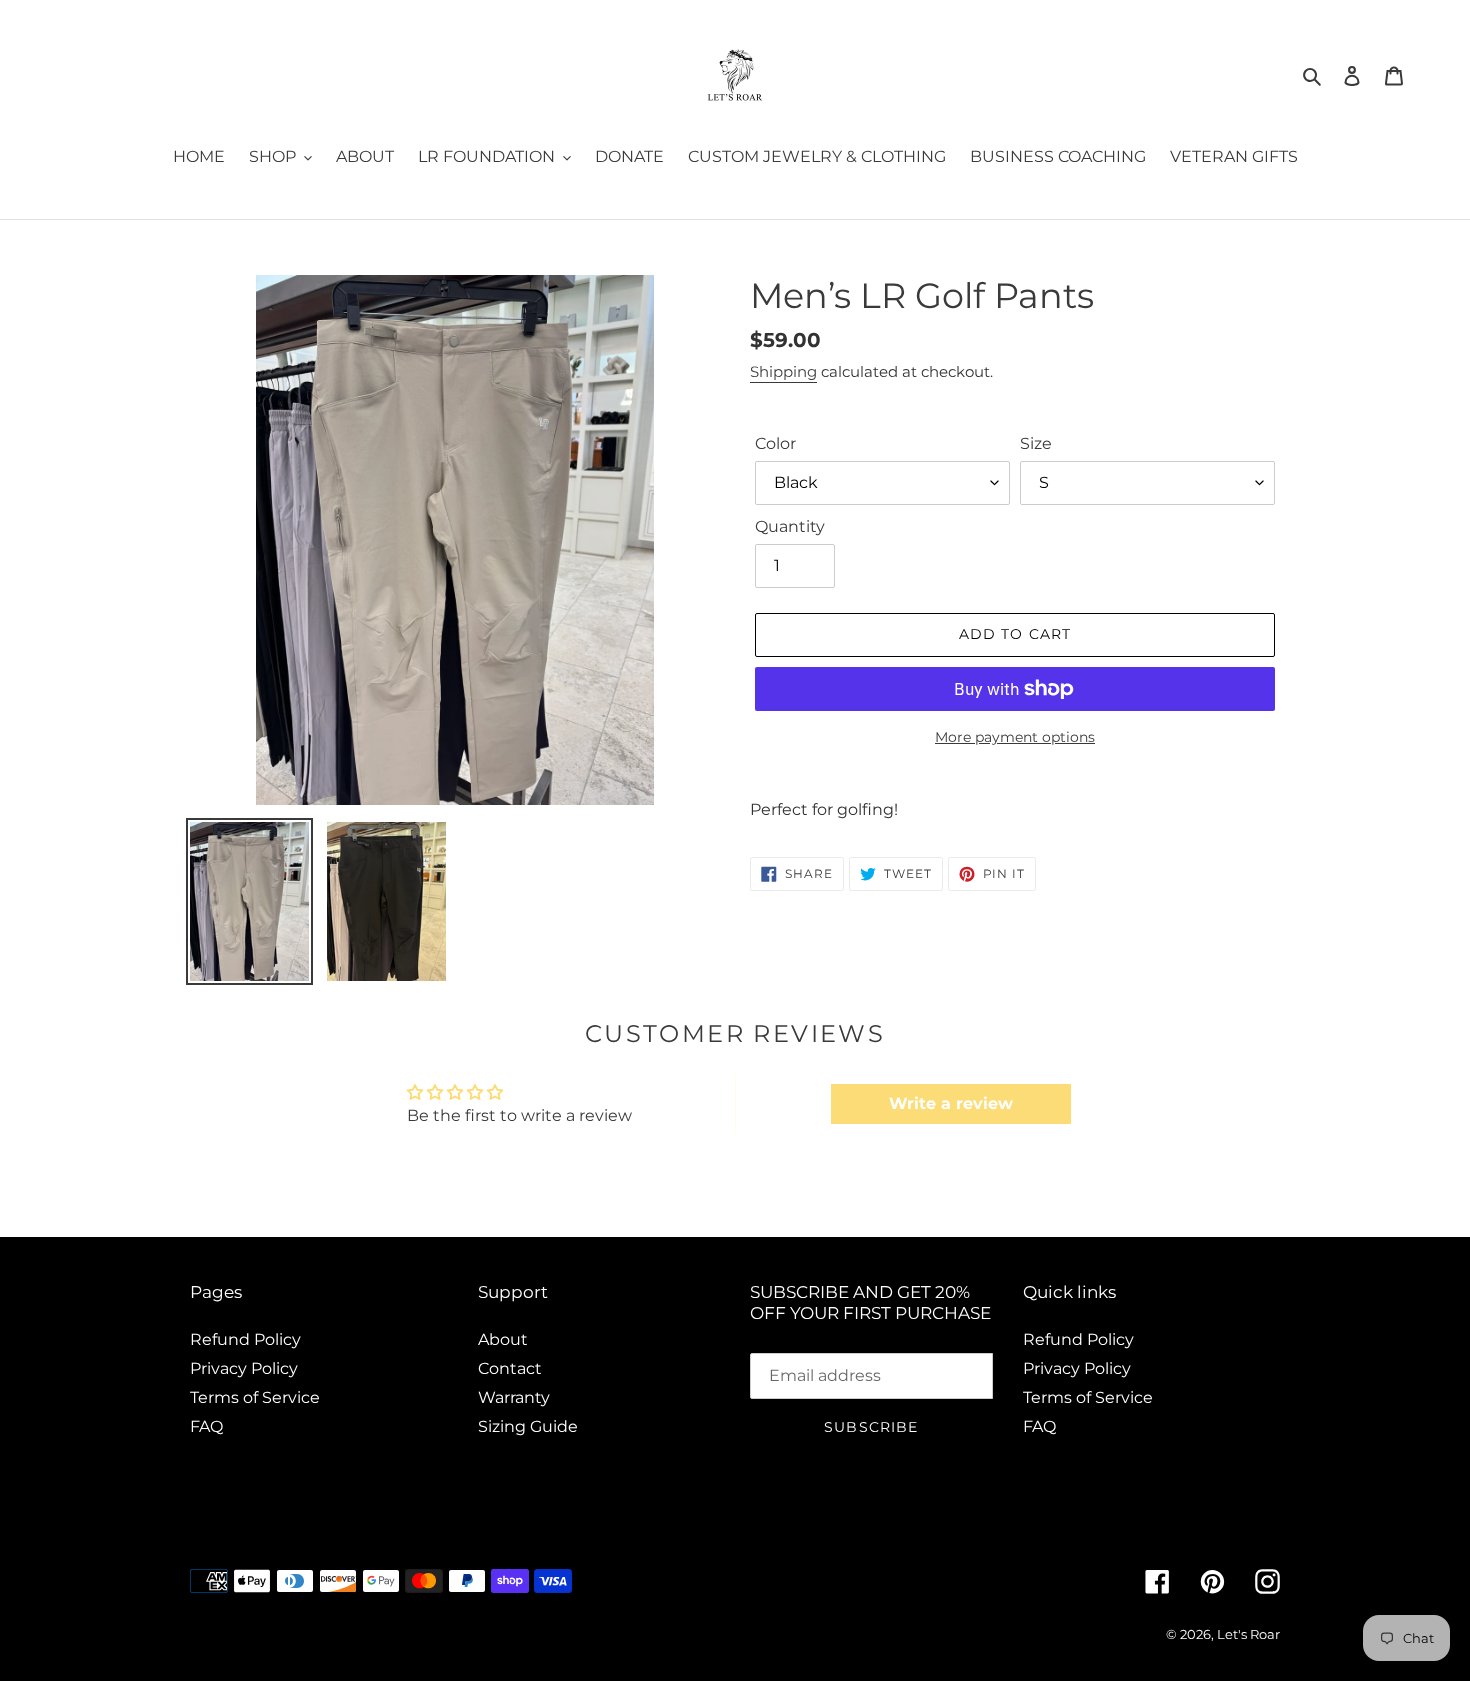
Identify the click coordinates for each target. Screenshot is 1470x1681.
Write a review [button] (951, 1103)
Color (775, 443)
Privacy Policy (244, 1368)
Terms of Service (255, 1397)
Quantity (790, 526)
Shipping (783, 371)
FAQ (206, 1426)
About (503, 1339)
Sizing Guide (528, 1426)
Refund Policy (245, 1339)
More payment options (1015, 737)
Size (1036, 443)
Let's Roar (1248, 1634)
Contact (510, 1368)
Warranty (514, 1397)
